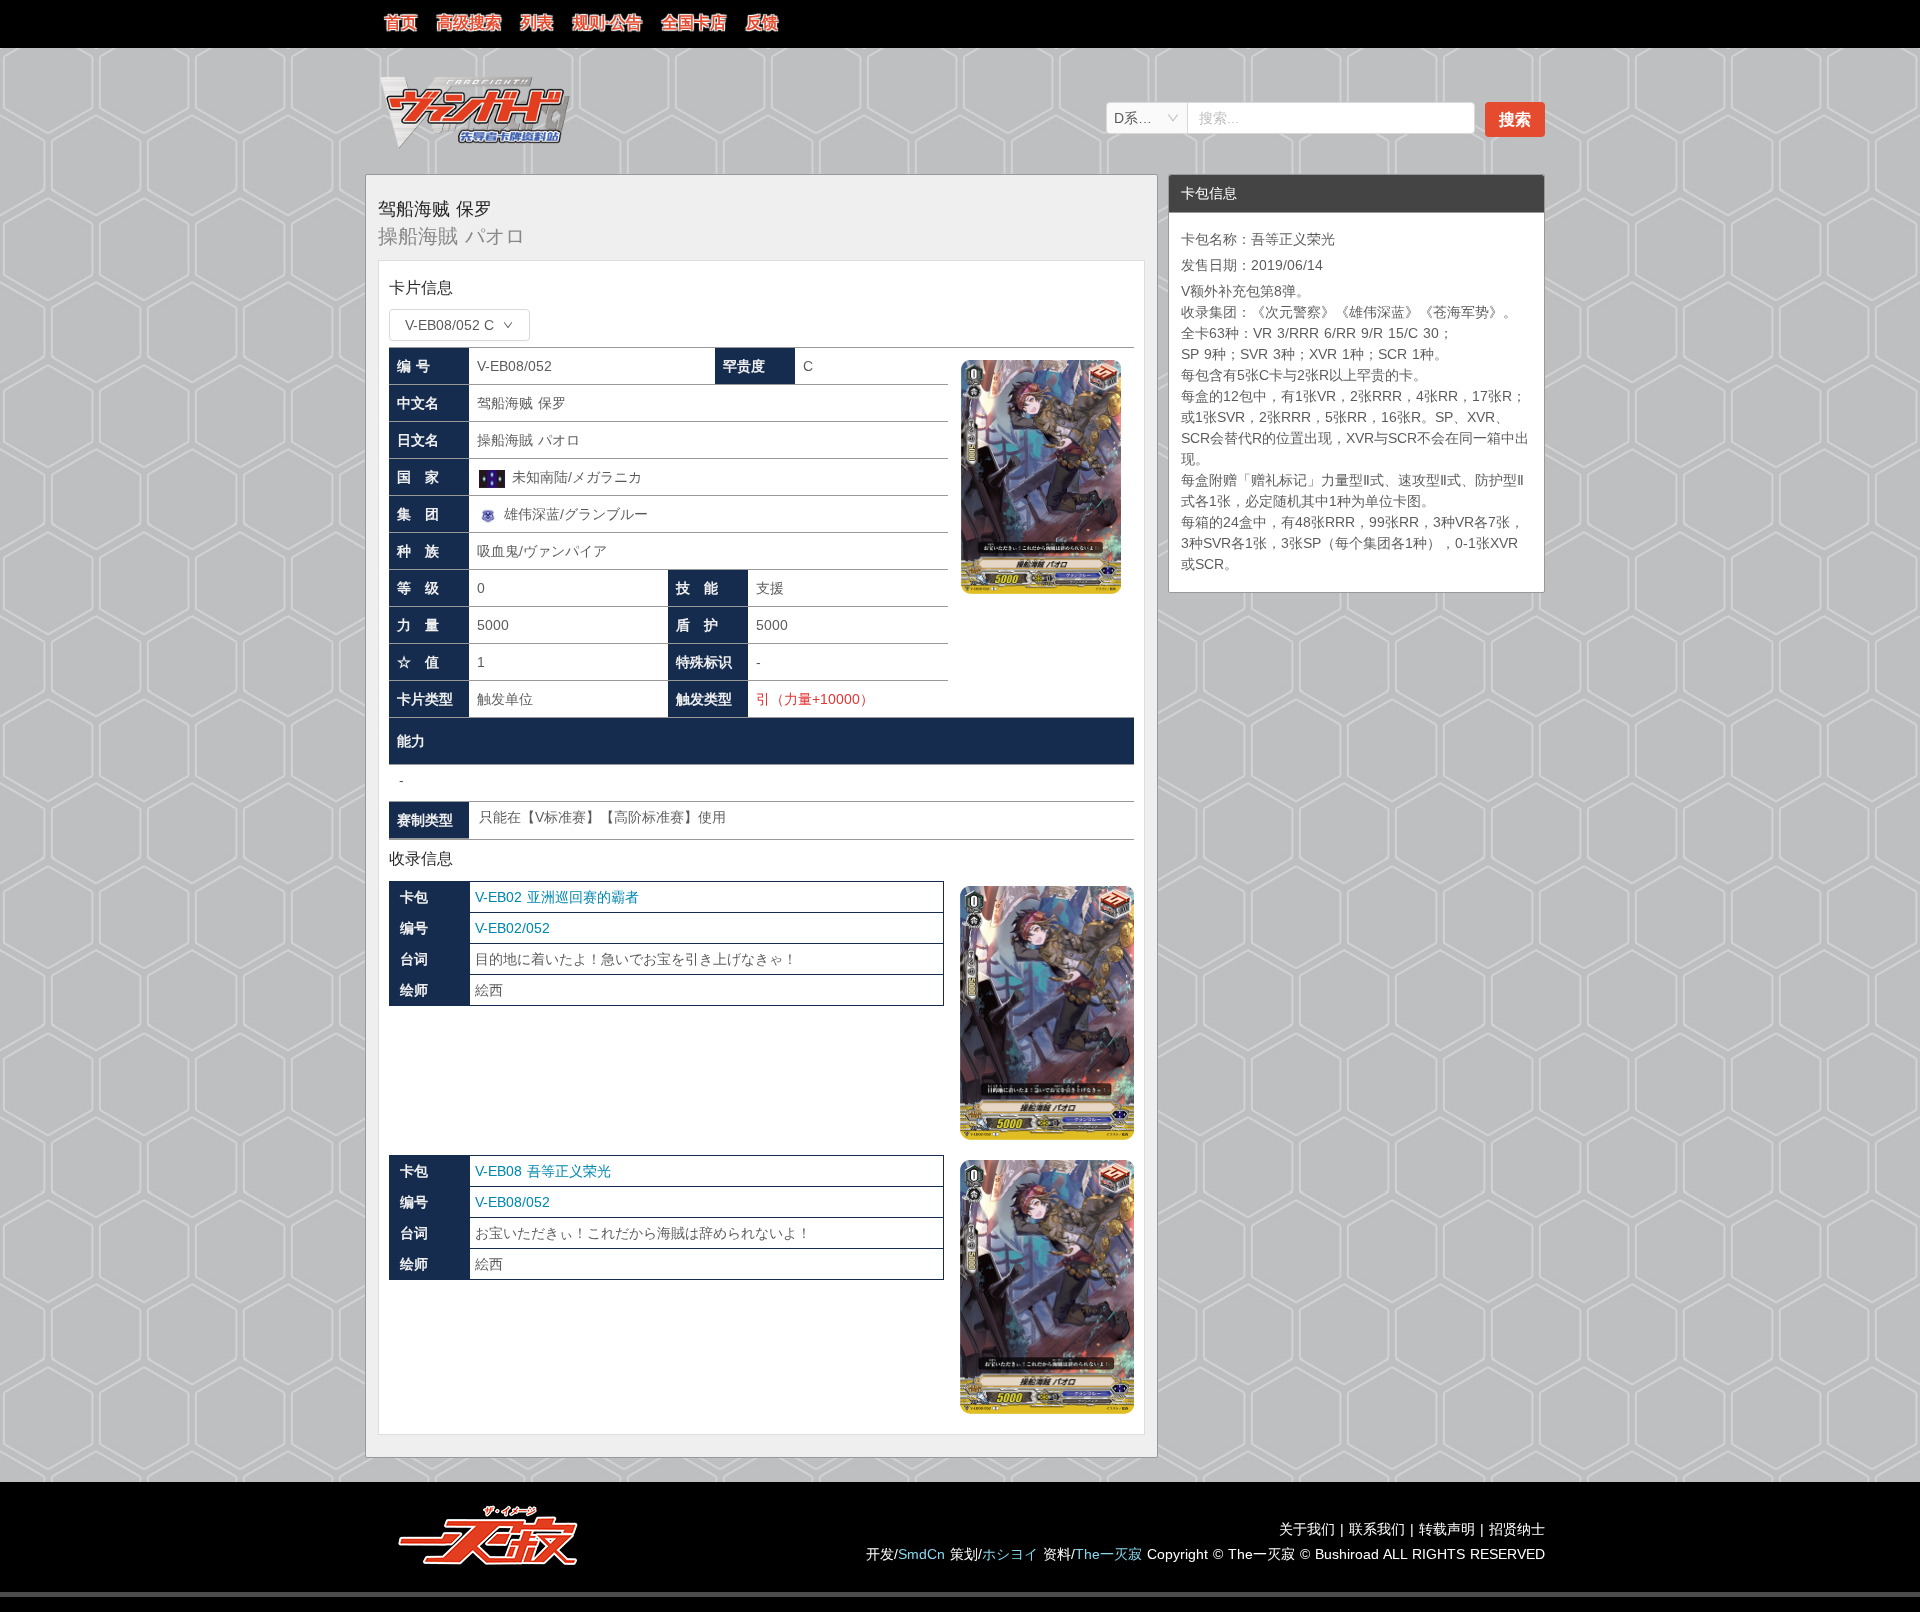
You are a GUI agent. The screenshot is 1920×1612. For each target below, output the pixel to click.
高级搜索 (469, 22)
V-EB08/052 (512, 1202)
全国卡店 (694, 22)
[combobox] (1147, 118)
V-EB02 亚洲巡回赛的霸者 (557, 897)
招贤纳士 (1517, 1529)
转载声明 (1447, 1529)
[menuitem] (401, 24)
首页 (401, 22)
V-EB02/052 (512, 928)
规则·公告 (607, 22)
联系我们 (1377, 1529)
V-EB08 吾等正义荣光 (543, 1171)
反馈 (762, 22)
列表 (537, 22)
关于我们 (1307, 1529)
